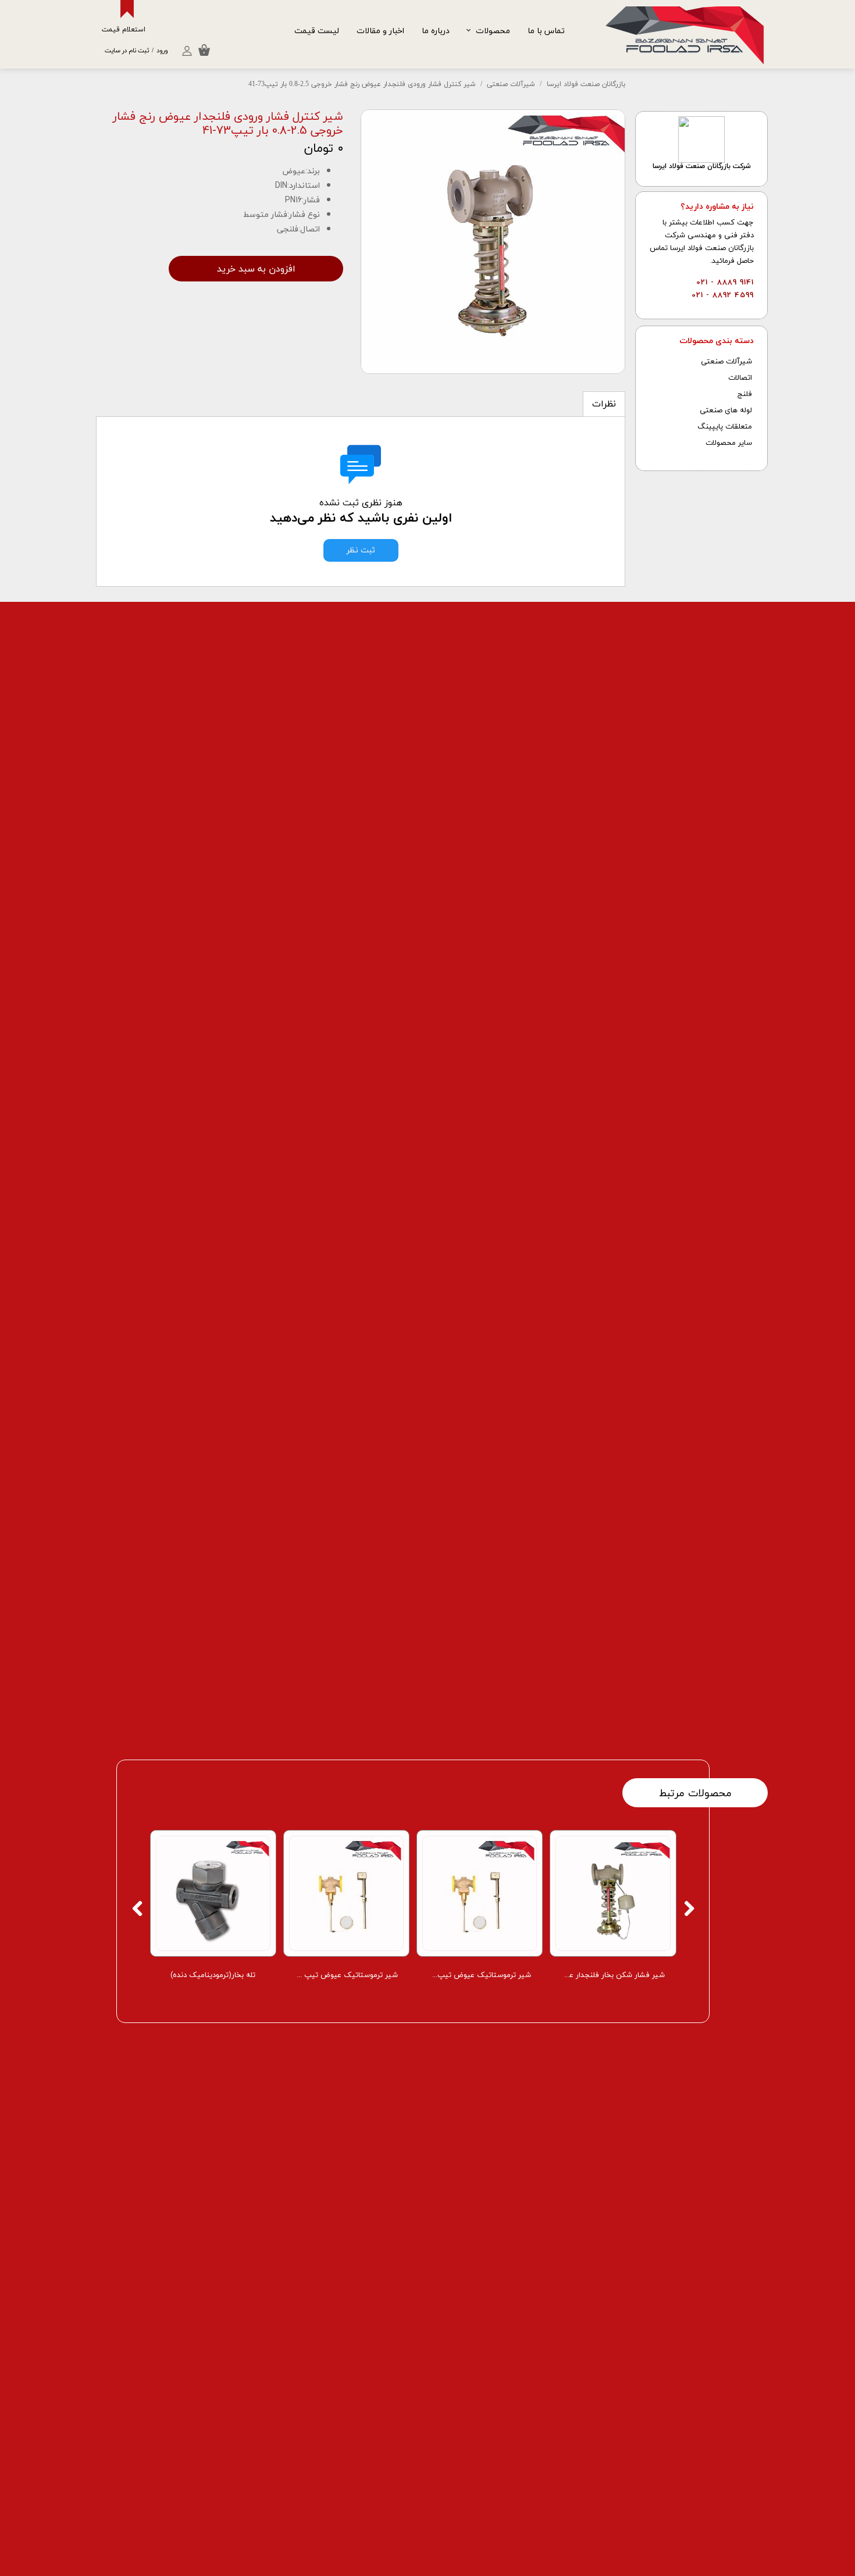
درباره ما (436, 31)
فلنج (745, 394)
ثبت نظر (361, 550)
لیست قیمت (317, 31)
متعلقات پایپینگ (725, 427)
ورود (162, 51)
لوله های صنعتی (726, 411)
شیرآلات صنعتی (726, 362)
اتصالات (740, 378)
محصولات (493, 31)
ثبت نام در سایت (127, 51)
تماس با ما (546, 31)
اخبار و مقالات (380, 31)
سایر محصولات (729, 443)
